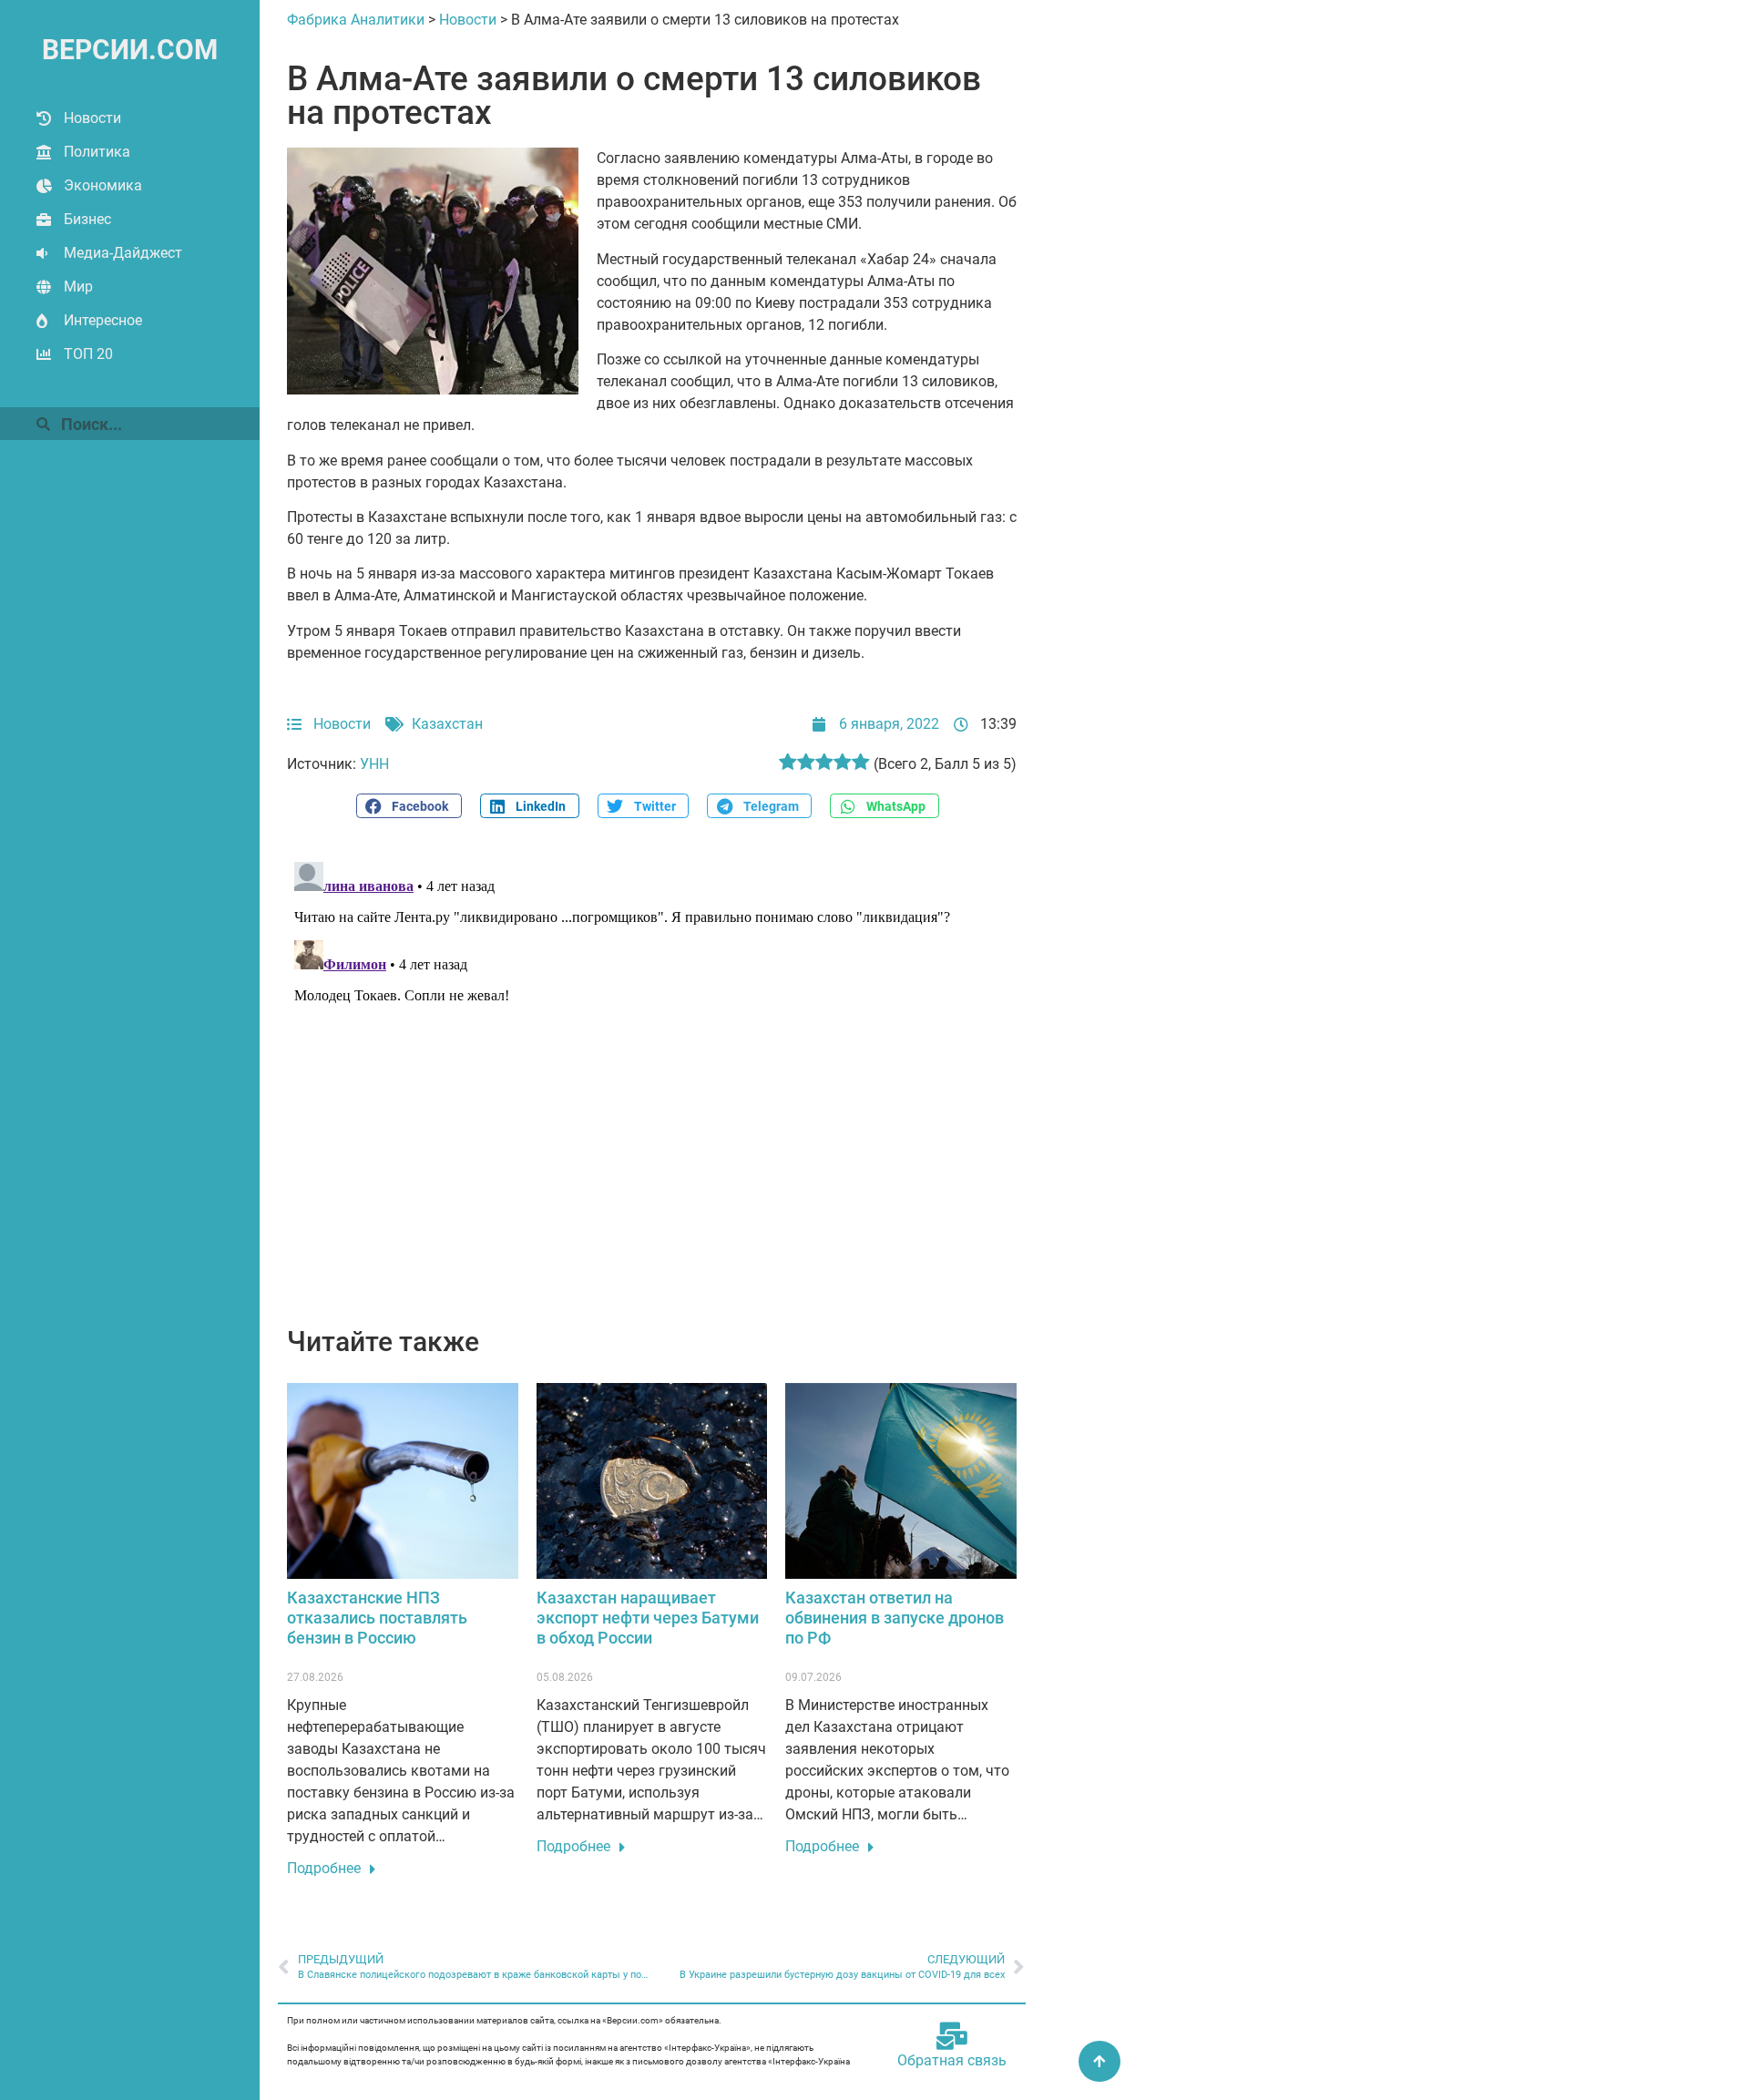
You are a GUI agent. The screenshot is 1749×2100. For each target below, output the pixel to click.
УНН (374, 764)
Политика (97, 152)
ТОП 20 (88, 354)
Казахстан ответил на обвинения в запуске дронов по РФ (895, 1617)
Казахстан (447, 724)
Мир (78, 287)
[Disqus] (652, 1082)
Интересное (103, 320)
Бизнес (87, 219)
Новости (92, 118)
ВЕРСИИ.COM (130, 50)
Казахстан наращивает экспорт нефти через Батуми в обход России (648, 1617)
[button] (409, 806)
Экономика (103, 185)
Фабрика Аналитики (356, 20)
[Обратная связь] (952, 2036)
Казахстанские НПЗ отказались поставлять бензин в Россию (377, 1617)
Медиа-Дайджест (123, 253)
